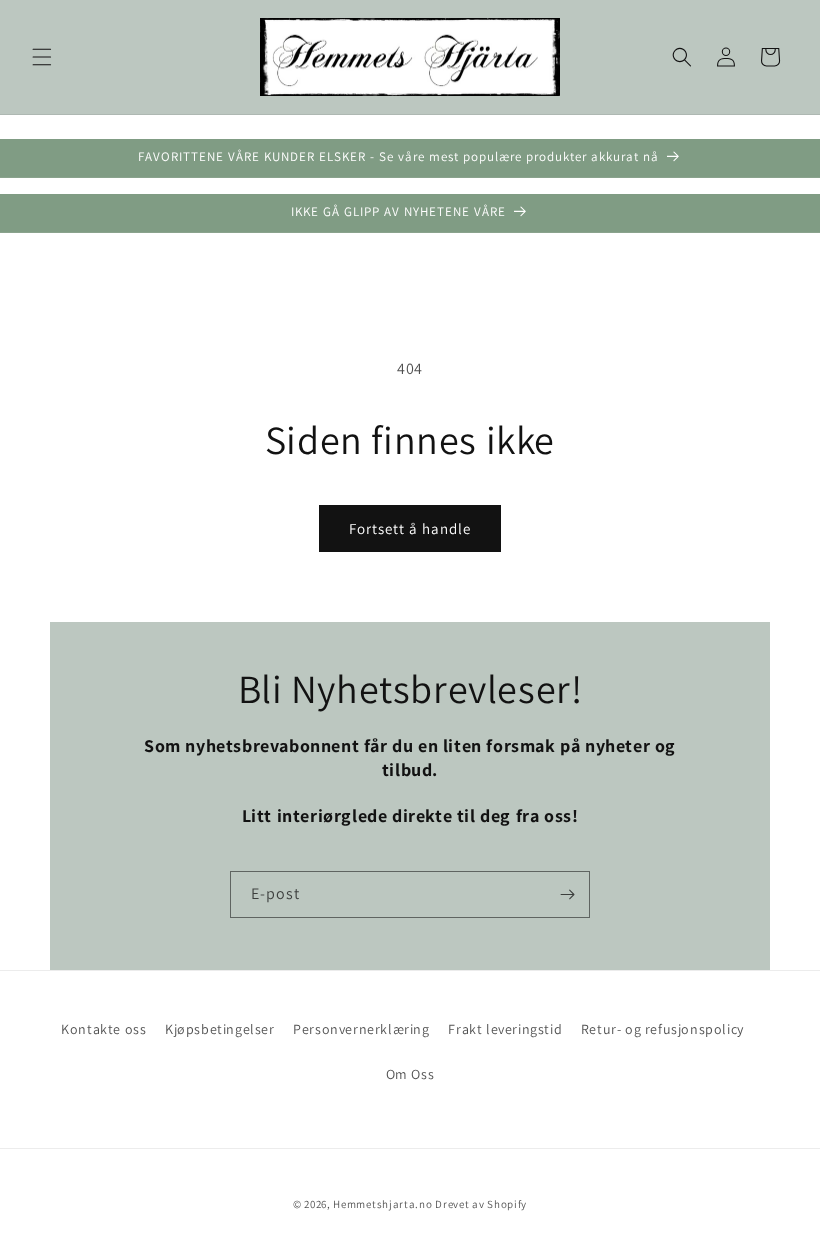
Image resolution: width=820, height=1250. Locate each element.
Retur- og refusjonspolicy (662, 1029)
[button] (42, 57)
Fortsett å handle (410, 528)
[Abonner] (567, 894)
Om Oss (410, 1074)
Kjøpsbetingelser (220, 1029)
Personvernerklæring (361, 1029)
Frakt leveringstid (505, 1029)
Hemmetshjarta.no (382, 1204)
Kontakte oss (103, 1029)
